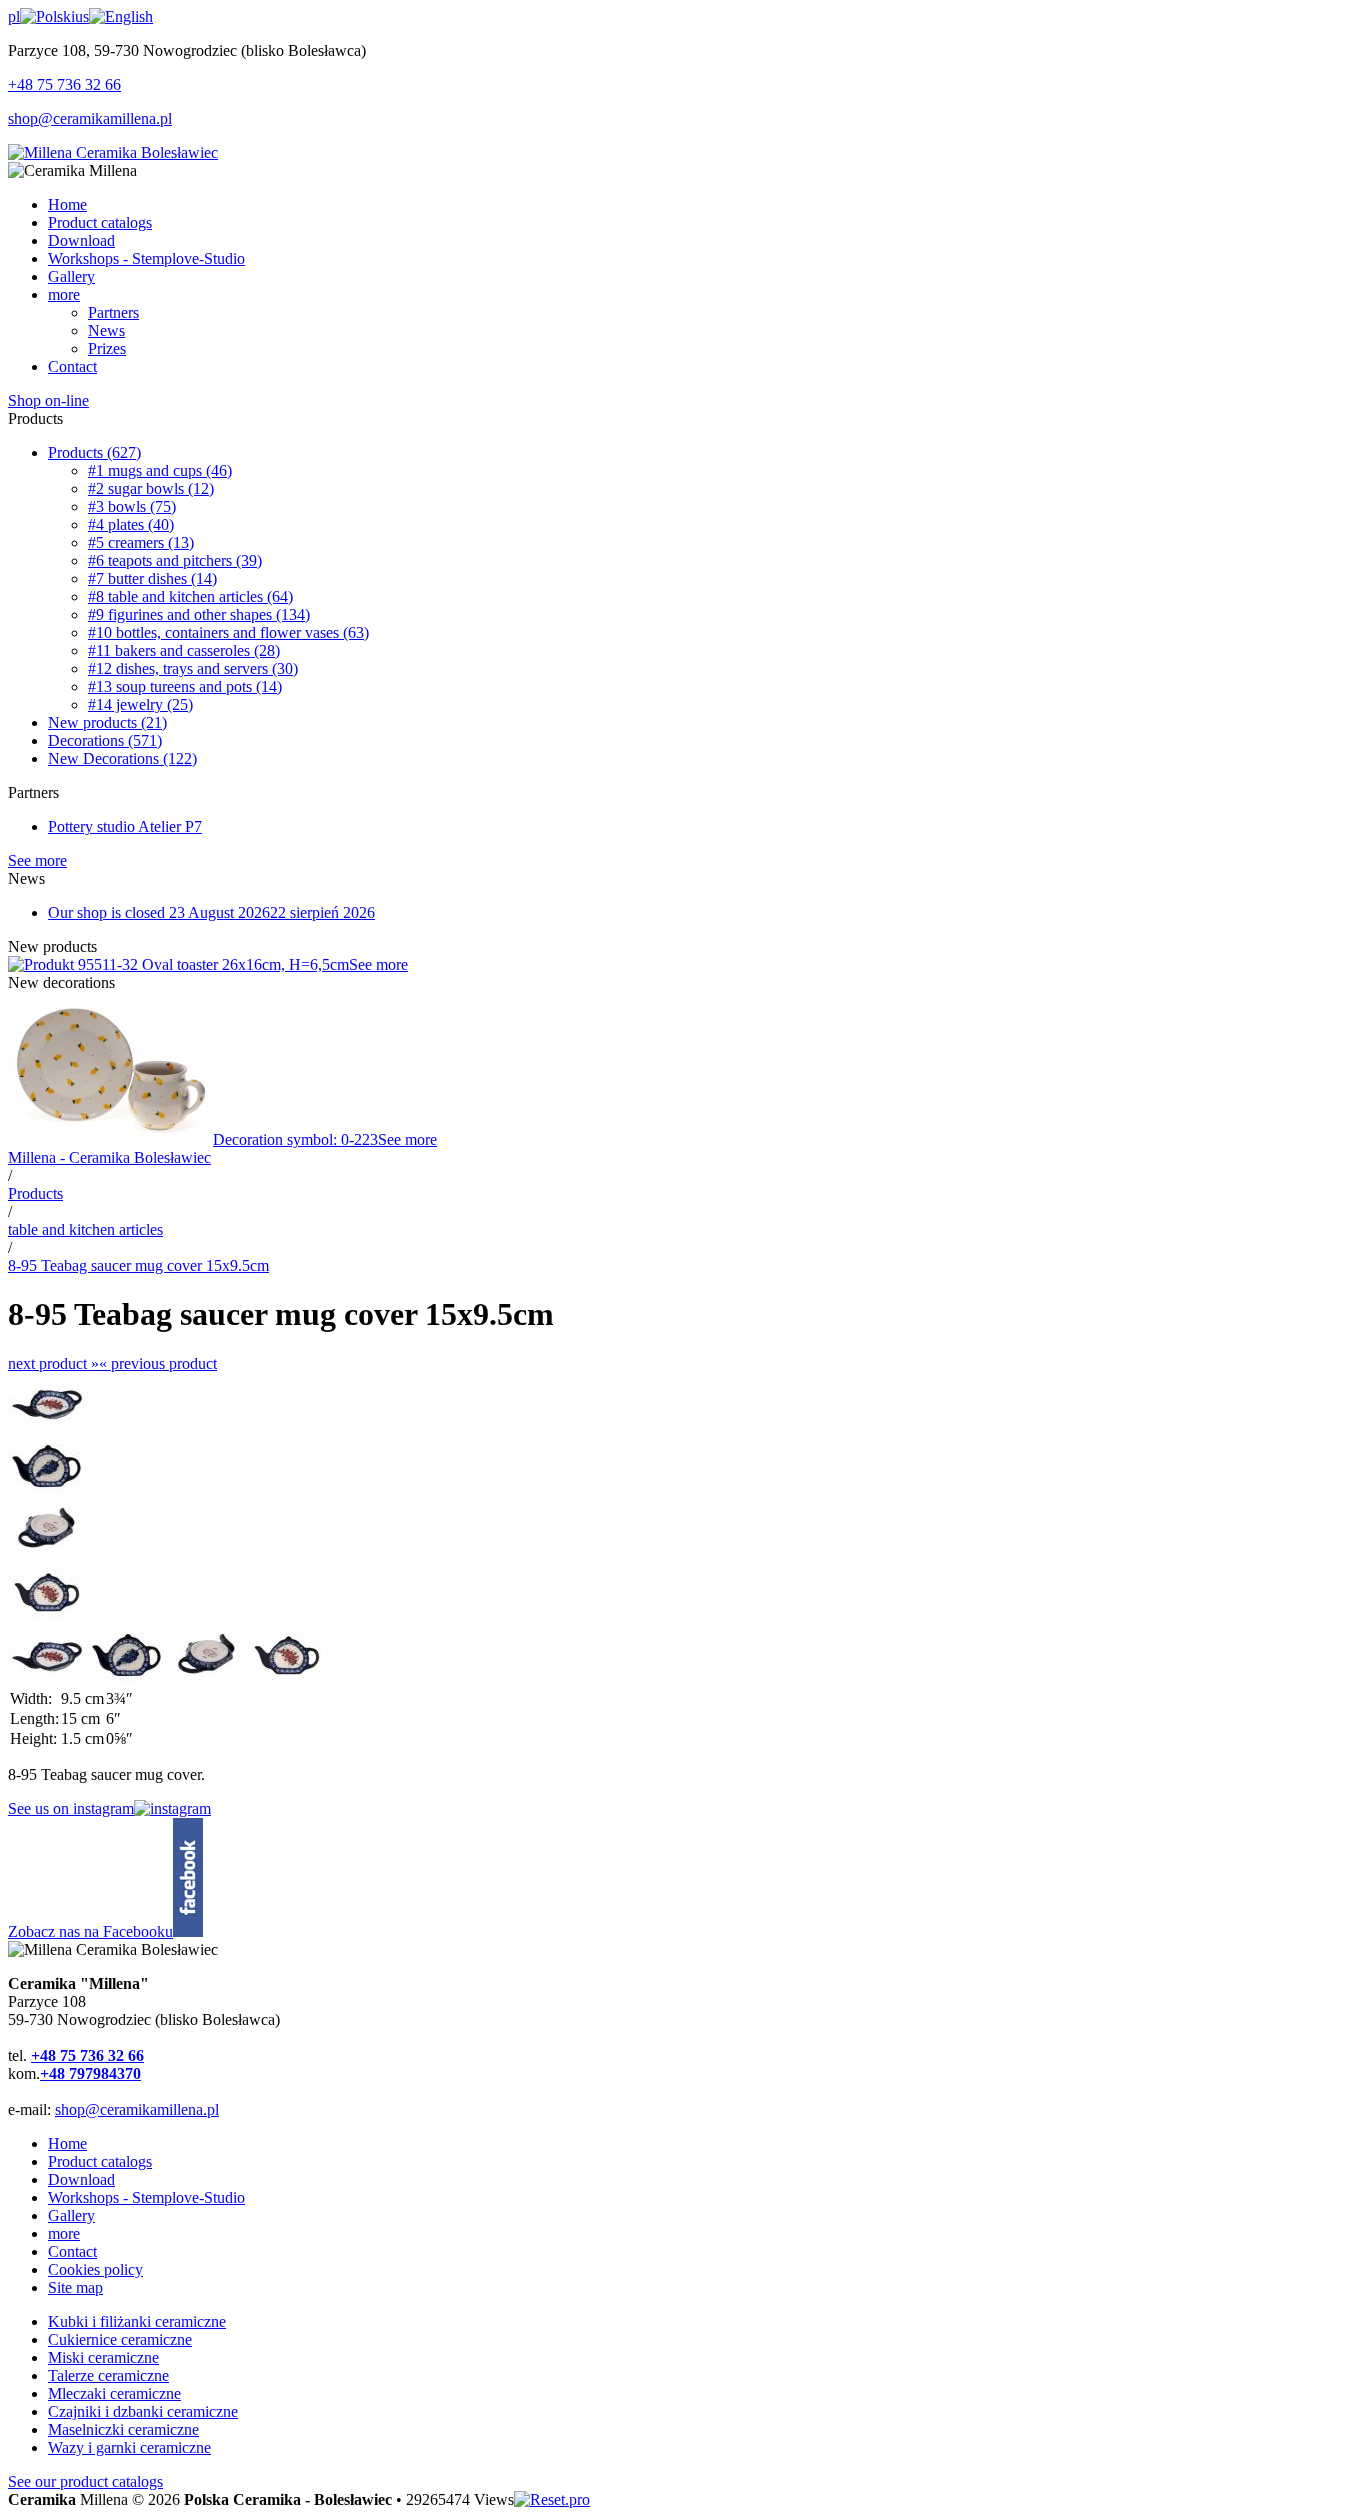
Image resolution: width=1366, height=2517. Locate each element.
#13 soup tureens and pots (185, 686)
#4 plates (131, 524)
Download (81, 2179)
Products (94, 452)
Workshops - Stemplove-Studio (146, 2197)
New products (107, 722)
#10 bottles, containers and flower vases (228, 632)
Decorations (105, 740)
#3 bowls (132, 506)
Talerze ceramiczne (108, 2375)
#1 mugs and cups (160, 470)
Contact (72, 2251)
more (64, 2233)
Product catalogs (100, 2161)
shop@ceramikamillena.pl (90, 118)
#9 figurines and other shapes (199, 614)
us (82, 16)
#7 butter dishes (152, 578)
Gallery (71, 2215)
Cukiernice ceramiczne (120, 2339)
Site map (75, 2287)
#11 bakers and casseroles (184, 650)
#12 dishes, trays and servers (193, 668)
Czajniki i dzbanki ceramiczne (143, 2411)
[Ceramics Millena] (113, 152)
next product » (53, 1363)
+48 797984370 (90, 2073)
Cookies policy (95, 2269)
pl (14, 16)
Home (67, 2143)
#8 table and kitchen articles (190, 596)
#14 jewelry (140, 704)
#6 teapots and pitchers (175, 560)
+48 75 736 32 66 (64, 84)
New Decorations (122, 758)
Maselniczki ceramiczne (123, 2429)
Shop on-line (48, 400)
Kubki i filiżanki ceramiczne (137, 2321)
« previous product (158, 1363)
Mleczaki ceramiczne (114, 2393)
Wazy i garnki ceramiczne (129, 2447)
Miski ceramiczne (103, 2357)
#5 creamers (141, 542)
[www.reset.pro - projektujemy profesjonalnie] (552, 2499)
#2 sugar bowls (151, 488)
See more (37, 860)
